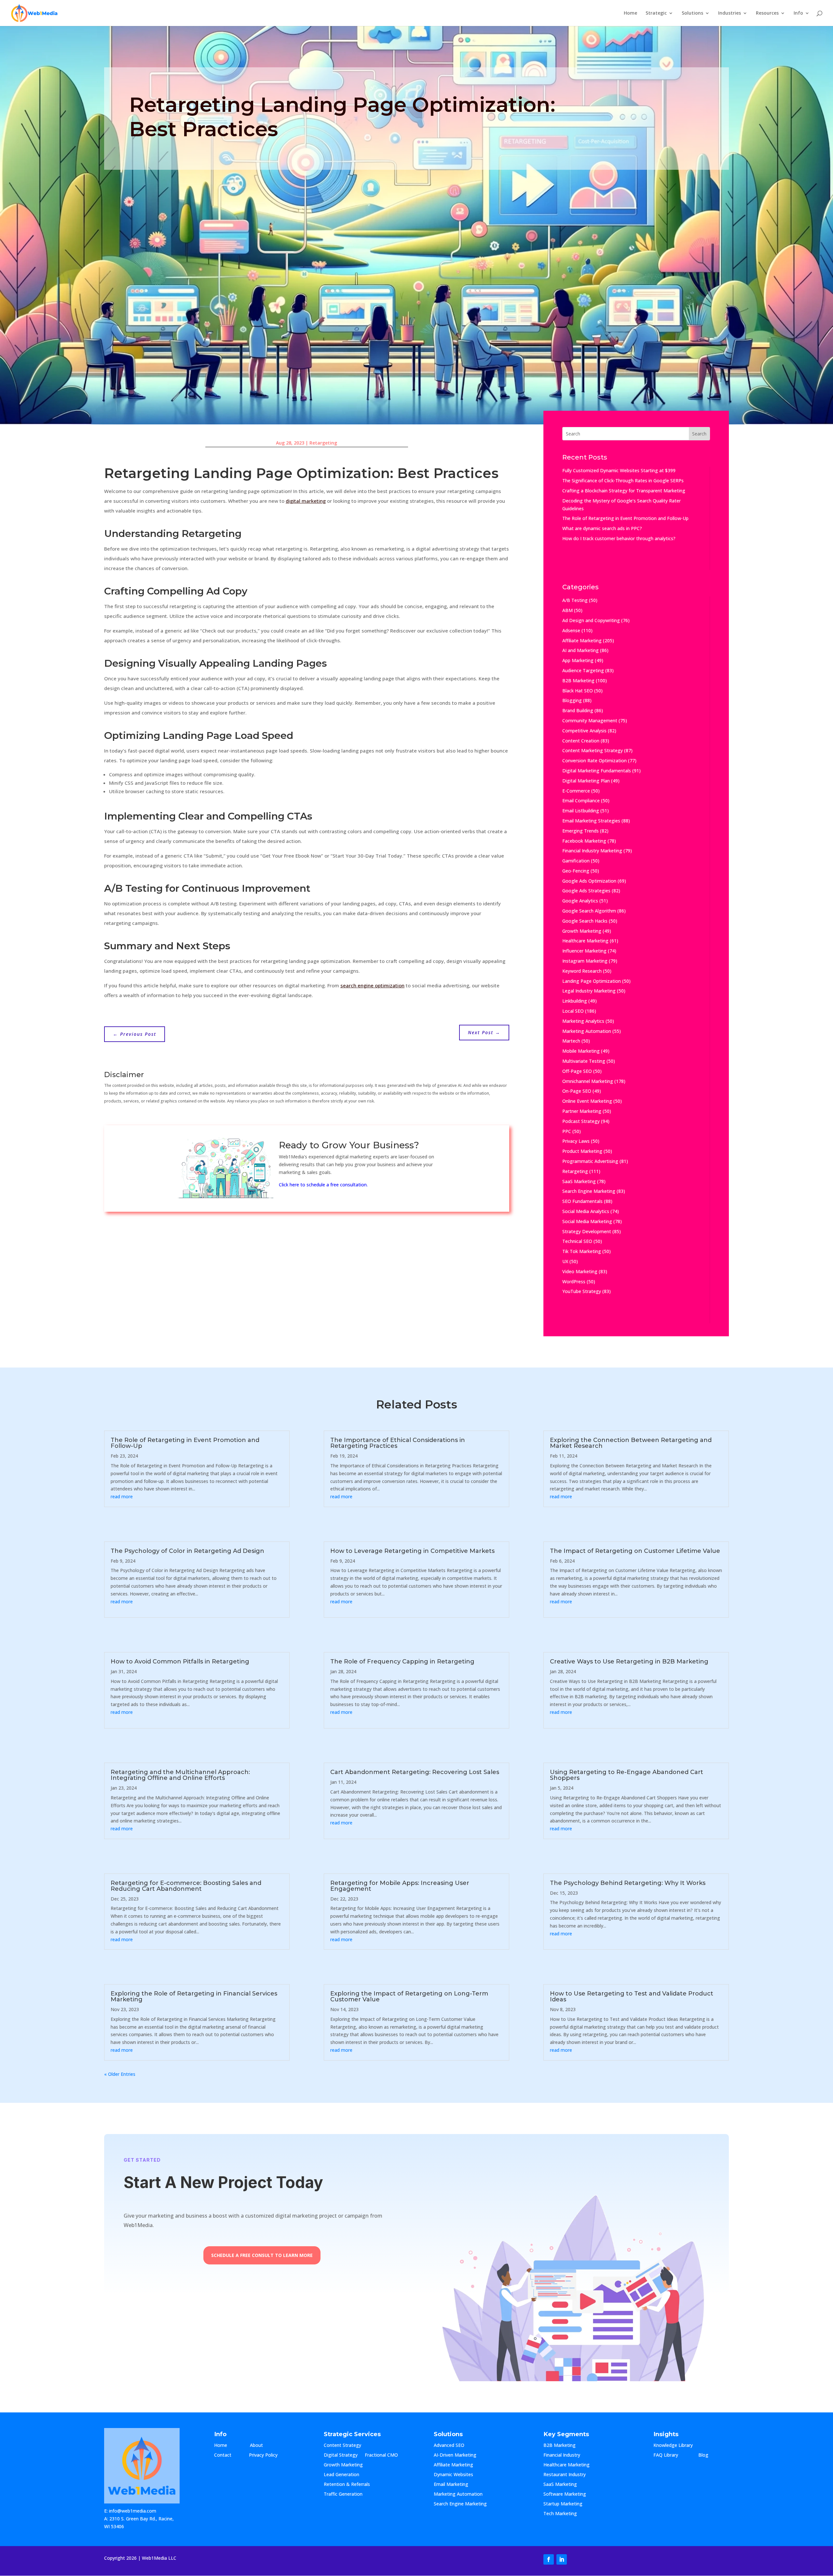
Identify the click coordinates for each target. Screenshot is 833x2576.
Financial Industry (562, 2455)
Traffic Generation (343, 2494)
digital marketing (306, 501)
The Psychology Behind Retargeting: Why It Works (628, 1883)
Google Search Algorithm (589, 911)
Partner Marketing (582, 1111)
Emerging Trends (580, 831)
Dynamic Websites (453, 2475)
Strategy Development (587, 1231)
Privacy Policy (263, 2455)
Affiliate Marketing (582, 641)
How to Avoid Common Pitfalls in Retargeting (180, 1662)
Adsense (571, 630)
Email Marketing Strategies (591, 821)
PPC (567, 1131)
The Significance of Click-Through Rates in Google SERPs (623, 480)
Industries (730, 13)
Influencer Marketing (584, 951)
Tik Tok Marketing (582, 1251)
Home (630, 13)
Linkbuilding (575, 1001)
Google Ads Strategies (586, 891)
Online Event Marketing (587, 1101)
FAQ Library (672, 2455)
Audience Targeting (583, 670)
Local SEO (573, 1011)
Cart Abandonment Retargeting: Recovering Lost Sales (415, 1772)
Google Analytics (580, 901)
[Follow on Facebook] (549, 2559)
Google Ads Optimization (589, 881)
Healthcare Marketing (585, 941)
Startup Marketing (563, 2504)
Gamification (576, 861)
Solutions (692, 13)
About (263, 2446)
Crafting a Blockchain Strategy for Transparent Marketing (624, 491)
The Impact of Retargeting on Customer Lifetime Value (635, 1551)
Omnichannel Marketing (588, 1081)
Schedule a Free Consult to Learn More (262, 2255)
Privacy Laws (576, 1141)
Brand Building (578, 710)
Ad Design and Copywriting (591, 620)
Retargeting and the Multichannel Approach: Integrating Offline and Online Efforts (180, 1775)
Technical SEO (577, 1241)
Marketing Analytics (583, 1021)
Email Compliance (581, 801)
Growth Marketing (582, 931)
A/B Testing (575, 600)
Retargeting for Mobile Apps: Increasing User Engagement (400, 1886)
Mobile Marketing (581, 1051)
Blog (709, 2455)
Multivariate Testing (584, 1061)
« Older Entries (120, 2074)
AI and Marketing (580, 650)
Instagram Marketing (585, 961)
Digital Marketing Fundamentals (597, 771)
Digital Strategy (341, 2455)
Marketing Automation (587, 1031)
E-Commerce (576, 791)
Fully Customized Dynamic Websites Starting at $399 (619, 470)
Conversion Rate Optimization (594, 761)
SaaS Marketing (579, 1181)
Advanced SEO (449, 2446)
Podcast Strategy (581, 1121)
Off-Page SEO (577, 1071)
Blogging (572, 700)
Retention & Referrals (347, 2485)
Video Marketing (580, 1271)
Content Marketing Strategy (593, 750)
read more (122, 1496)
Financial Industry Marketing (592, 851)
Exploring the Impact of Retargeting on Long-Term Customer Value (409, 1996)
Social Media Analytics (586, 1211)
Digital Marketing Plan (586, 781)
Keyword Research (582, 971)
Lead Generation (341, 2475)
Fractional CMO (381, 2455)
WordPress (574, 1281)
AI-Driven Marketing (455, 2455)
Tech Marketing (560, 2514)
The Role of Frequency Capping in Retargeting (402, 1662)
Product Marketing (582, 1151)
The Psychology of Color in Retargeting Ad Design (187, 1551)
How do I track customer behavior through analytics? (619, 538)
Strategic (656, 13)
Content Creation (581, 741)
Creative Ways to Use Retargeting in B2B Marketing (629, 1662)
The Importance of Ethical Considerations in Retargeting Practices (398, 1443)
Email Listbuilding (581, 811)
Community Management (590, 721)
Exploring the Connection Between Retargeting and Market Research (631, 1443)
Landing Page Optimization (592, 981)
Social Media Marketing (587, 1221)
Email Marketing (451, 2485)
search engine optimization (372, 985)
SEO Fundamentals (582, 1201)
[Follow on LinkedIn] (562, 2559)
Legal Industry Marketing (589, 991)
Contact (228, 2455)
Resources (767, 13)
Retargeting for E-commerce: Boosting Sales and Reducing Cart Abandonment (186, 1886)
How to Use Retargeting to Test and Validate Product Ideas (632, 1996)
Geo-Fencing (576, 871)
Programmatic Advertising (590, 1161)
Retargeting (323, 443)
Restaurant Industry (565, 2475)
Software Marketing (565, 2494)
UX (565, 1261)
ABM (567, 610)
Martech (571, 1041)
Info (798, 13)
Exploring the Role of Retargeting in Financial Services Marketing (194, 1996)
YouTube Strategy (582, 1291)
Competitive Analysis (584, 731)
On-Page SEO (577, 1091)
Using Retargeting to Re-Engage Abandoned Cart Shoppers (627, 1775)
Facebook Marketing (584, 841)
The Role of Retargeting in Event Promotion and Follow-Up (625, 518)
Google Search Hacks (585, 921)
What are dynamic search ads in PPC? (602, 528)
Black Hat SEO (578, 691)
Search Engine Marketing (589, 1191)
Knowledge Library (673, 2446)
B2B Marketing (578, 681)
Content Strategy (342, 2446)
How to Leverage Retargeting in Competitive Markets (412, 1551)
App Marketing (578, 660)
